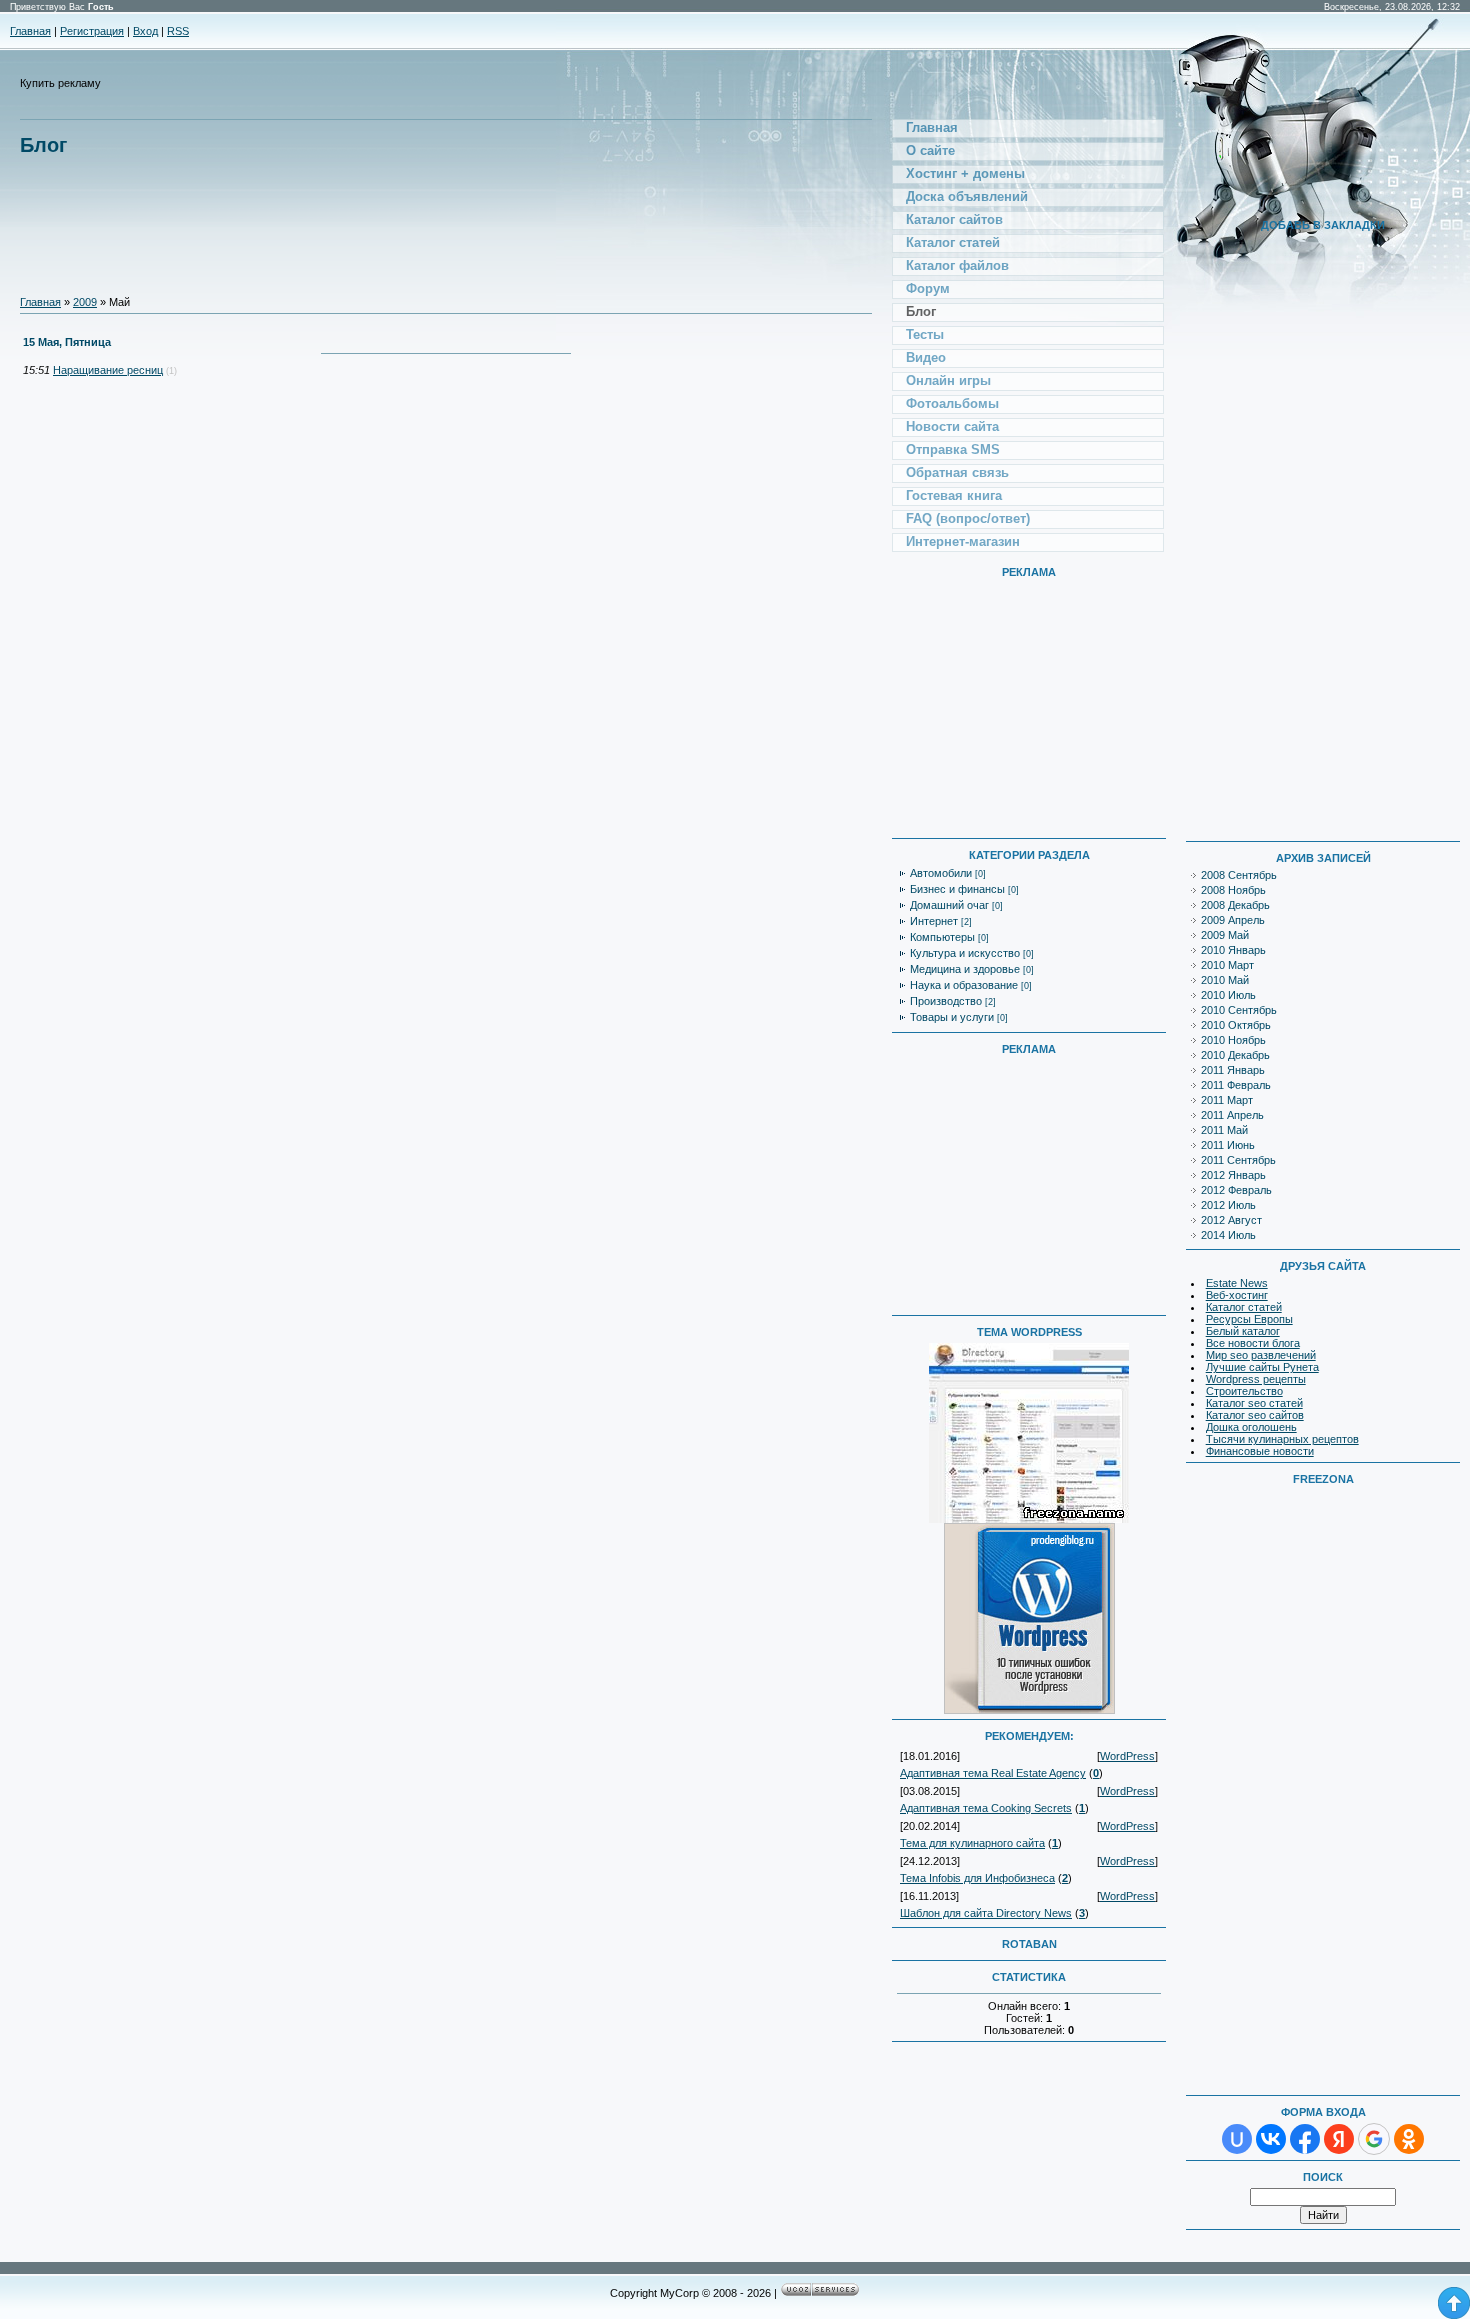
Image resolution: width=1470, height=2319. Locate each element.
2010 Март (1227, 965)
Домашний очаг (949, 905)
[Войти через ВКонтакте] (1271, 2139)
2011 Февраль (1236, 1085)
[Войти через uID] (1237, 2139)
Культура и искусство (965, 953)
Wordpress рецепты (1256, 1379)
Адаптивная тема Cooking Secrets (986, 1808)
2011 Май (1224, 1130)
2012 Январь (1233, 1175)
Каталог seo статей (1254, 1403)
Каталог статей (1244, 1307)
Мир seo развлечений (1261, 1355)
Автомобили (941, 873)
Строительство (1244, 1391)
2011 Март (1227, 1100)
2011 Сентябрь (1238, 1160)
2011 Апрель (1232, 1115)
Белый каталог (1243, 1331)
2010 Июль (1228, 995)
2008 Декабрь (1235, 905)
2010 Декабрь (1235, 1055)
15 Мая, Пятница (67, 342)
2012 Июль (1228, 1205)
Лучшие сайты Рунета (1262, 1367)
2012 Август (1231, 1220)
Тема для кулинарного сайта (972, 1843)
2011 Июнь (1228, 1145)
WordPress (1127, 1756)
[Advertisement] (384, 215)
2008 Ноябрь (1233, 890)
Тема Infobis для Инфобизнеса (977, 1878)
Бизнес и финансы (957, 889)
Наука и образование (964, 985)
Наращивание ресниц (108, 370)
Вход (145, 31)
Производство (946, 1001)
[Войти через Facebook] (1305, 2139)
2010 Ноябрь (1233, 1040)
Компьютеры (942, 937)
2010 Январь (1233, 950)
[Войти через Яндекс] (1339, 2139)
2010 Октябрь (1236, 1025)
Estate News (1237, 1283)
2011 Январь (1233, 1070)
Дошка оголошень (1251, 1427)
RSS (178, 31)
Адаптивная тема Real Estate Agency (993, 1773)
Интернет (934, 921)
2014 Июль (1228, 1235)
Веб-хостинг (1237, 1295)
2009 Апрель (1233, 920)
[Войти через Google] (1374, 2139)
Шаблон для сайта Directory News (986, 1913)
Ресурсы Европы (1249, 1319)
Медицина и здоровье (965, 969)
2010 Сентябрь (1239, 1010)
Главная (30, 31)
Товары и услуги (952, 1017)
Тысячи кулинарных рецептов (1282, 1439)
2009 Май (1225, 935)
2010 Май (1225, 980)
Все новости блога (1253, 1343)
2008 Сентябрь (1239, 875)
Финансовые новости (1260, 1451)
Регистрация (92, 31)
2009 (85, 302)
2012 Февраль (1236, 1190)
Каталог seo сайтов (1255, 1415)
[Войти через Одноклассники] (1409, 2139)
